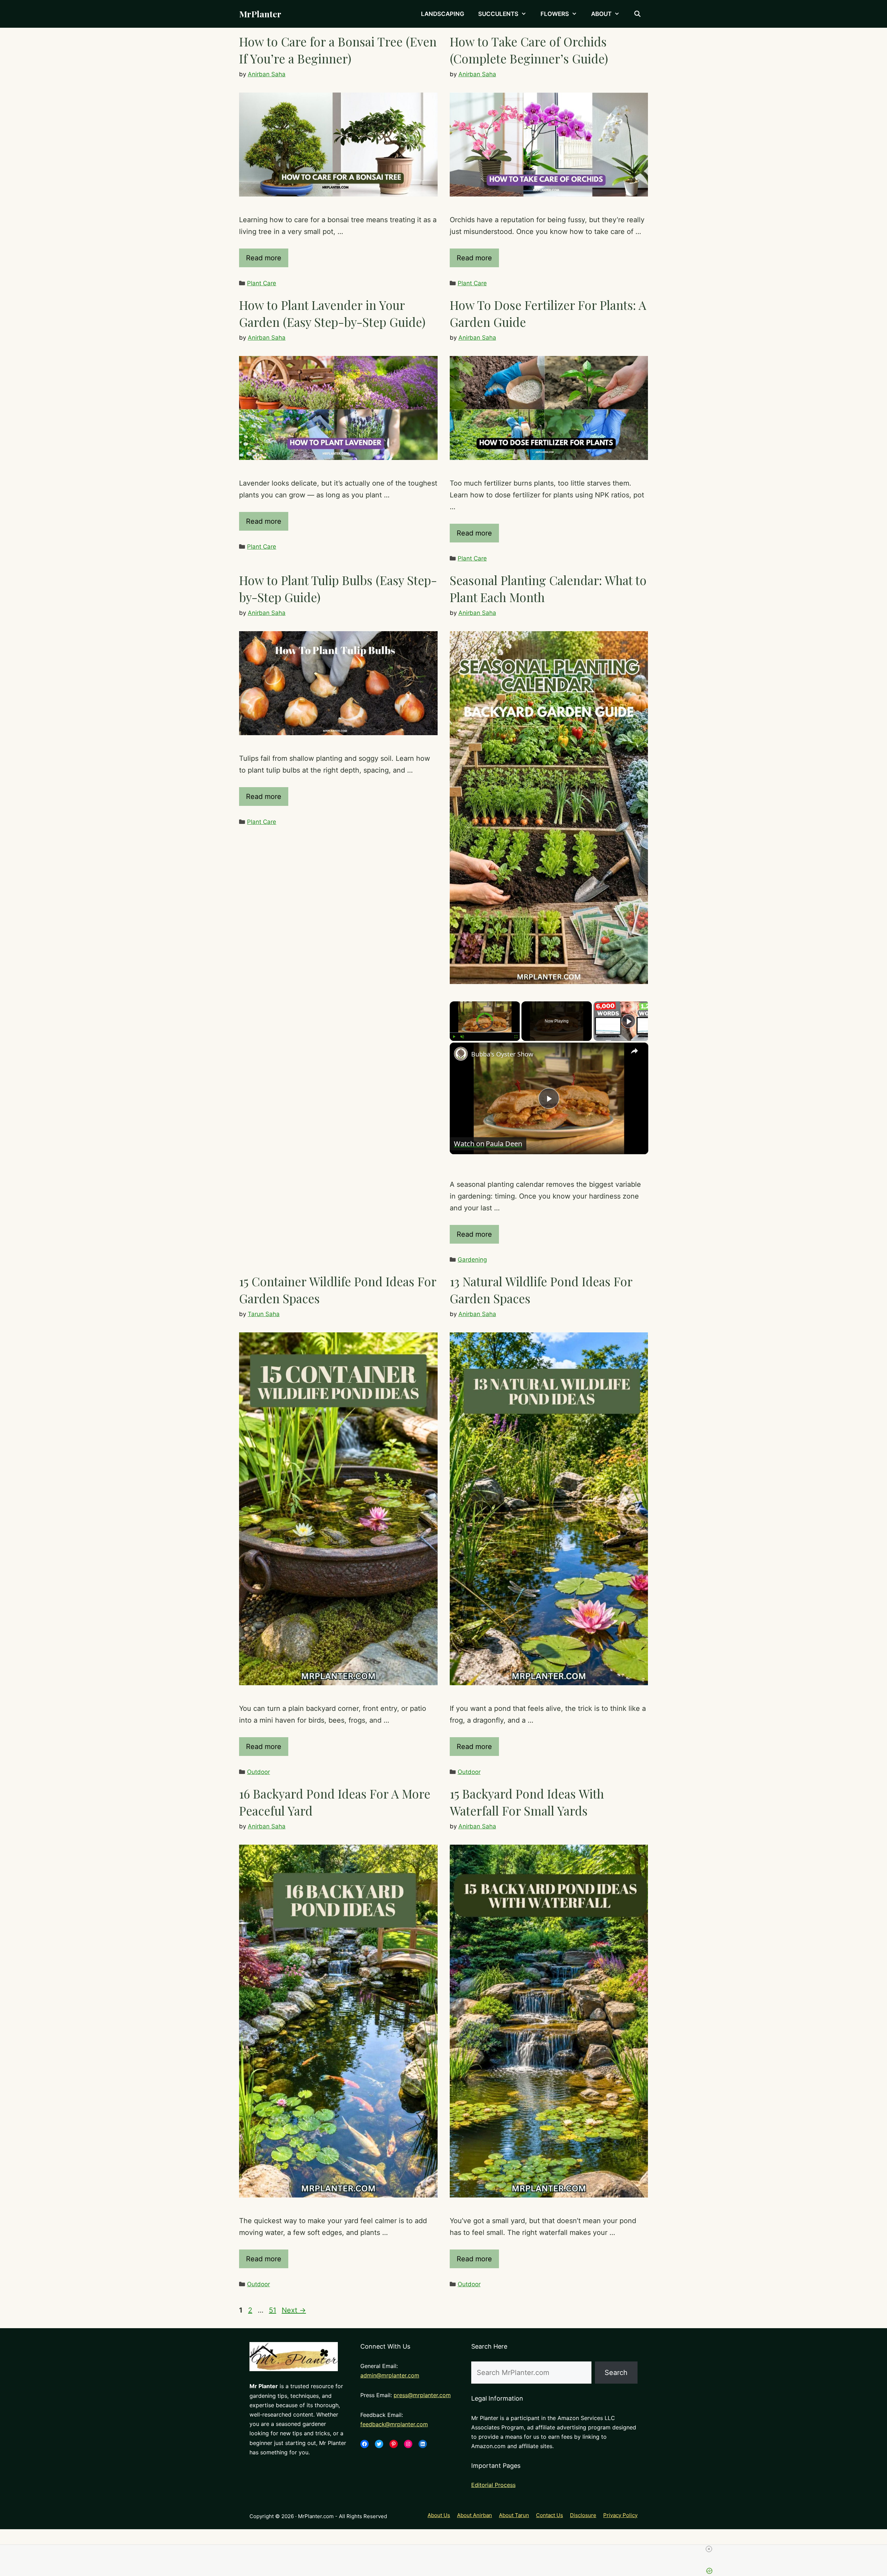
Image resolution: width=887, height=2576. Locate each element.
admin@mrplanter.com (390, 2375)
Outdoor (258, 1772)
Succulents (498, 14)
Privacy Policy (620, 2515)
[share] (634, 1051)
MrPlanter (260, 14)
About (601, 14)
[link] (461, 1054)
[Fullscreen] (516, 1037)
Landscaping (443, 14)
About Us (439, 2515)
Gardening (472, 1260)
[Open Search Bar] (637, 14)
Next (294, 2310)
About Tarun (514, 2515)
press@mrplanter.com (422, 2395)
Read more (264, 258)
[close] (576, 2549)
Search (616, 2373)
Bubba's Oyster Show (502, 1054)
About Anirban (475, 2515)
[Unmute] (462, 1037)
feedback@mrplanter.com (394, 2424)
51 (273, 2310)
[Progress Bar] (485, 1033)
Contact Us (550, 2515)
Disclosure (583, 2515)
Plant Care (262, 283)
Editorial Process (493, 2485)
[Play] (454, 1037)
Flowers (555, 14)
